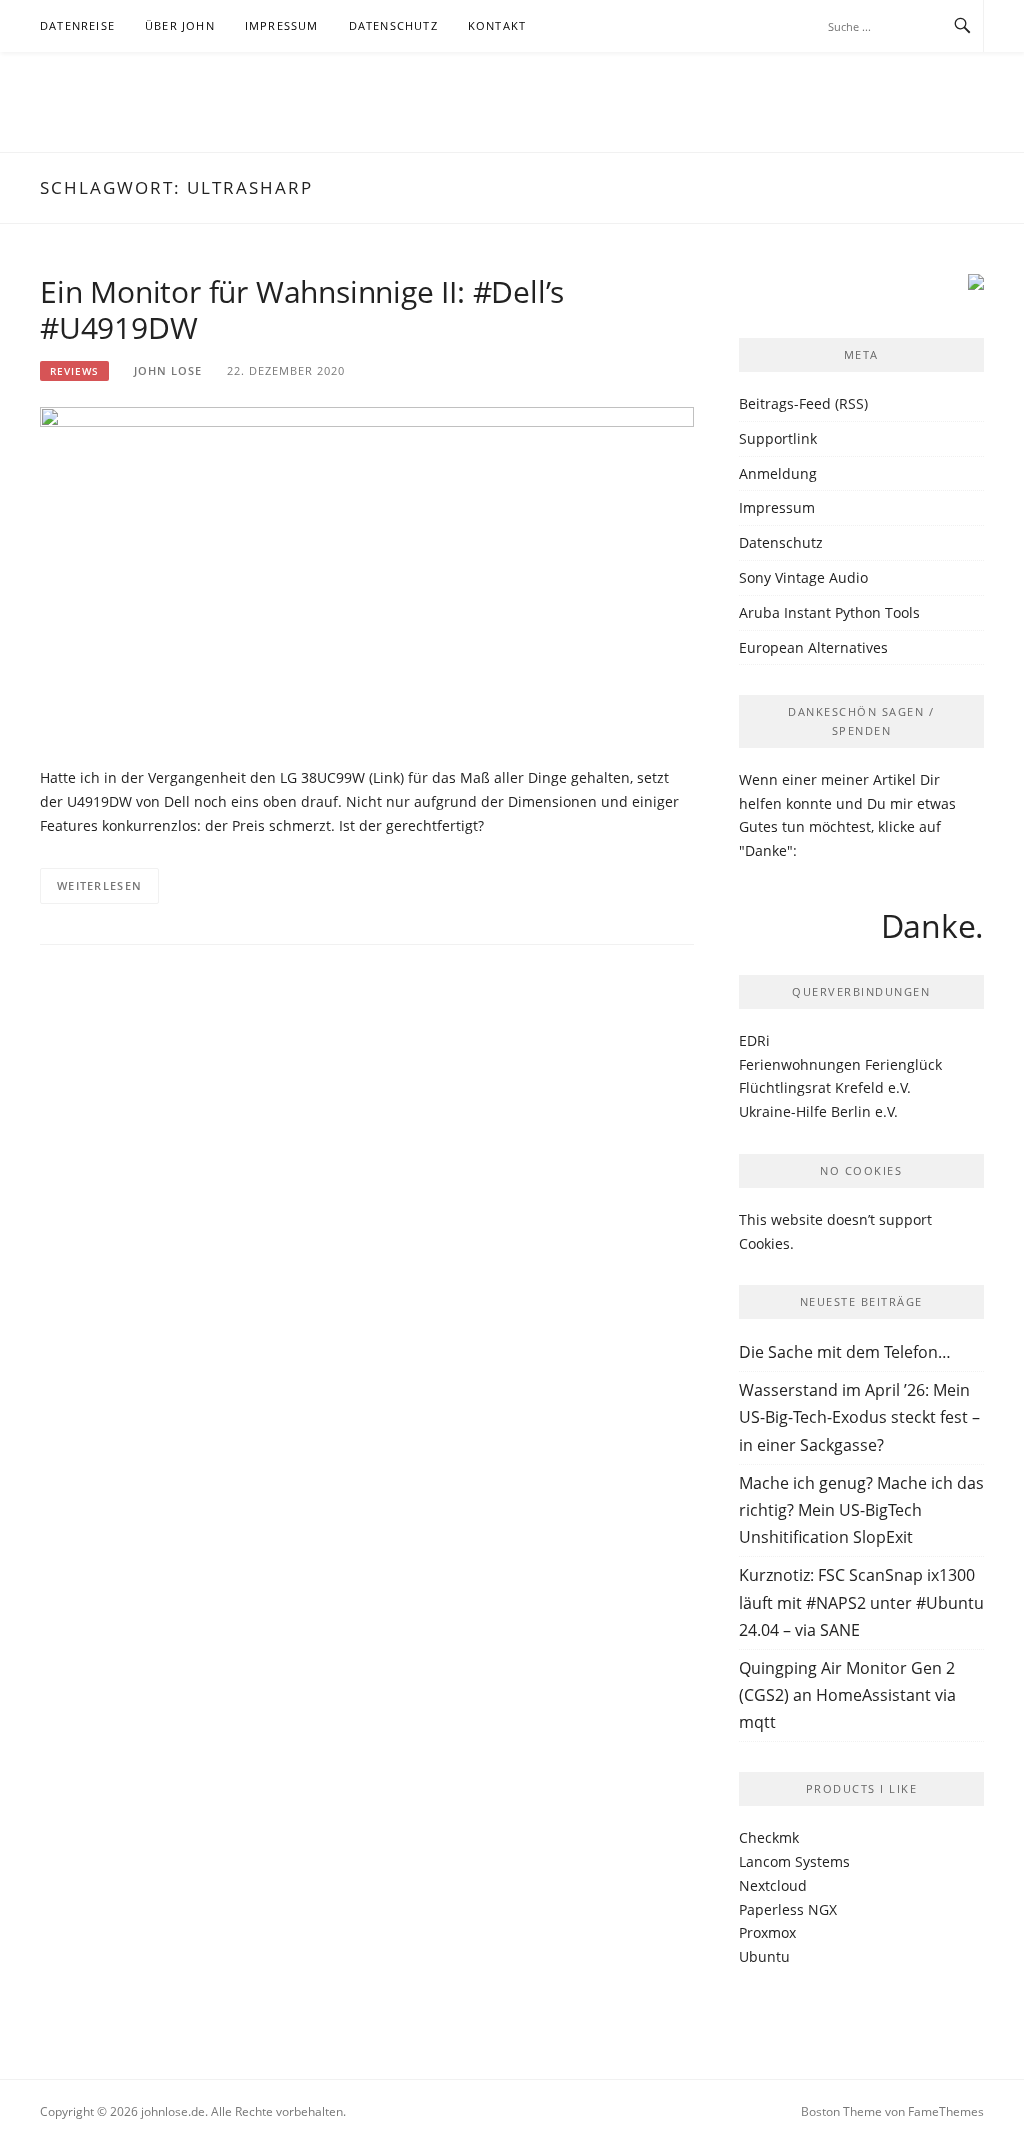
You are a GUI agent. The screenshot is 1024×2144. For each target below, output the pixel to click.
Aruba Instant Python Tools (829, 612)
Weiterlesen (99, 885)
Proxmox (767, 1932)
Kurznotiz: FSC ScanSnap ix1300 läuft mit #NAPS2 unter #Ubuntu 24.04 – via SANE (861, 1602)
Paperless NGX (788, 1909)
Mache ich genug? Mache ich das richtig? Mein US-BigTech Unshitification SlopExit (861, 1510)
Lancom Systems (794, 1861)
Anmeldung (778, 473)
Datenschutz (393, 25)
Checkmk (769, 1837)
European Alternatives (813, 647)
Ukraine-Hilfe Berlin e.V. (818, 1111)
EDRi (754, 1040)
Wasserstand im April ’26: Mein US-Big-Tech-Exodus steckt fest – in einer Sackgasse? (859, 1417)
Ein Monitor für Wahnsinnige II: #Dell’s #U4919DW (302, 309)
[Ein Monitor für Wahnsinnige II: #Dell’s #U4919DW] (367, 575)
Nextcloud (773, 1885)
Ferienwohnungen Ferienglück (840, 1064)
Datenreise (77, 25)
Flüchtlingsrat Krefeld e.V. (825, 1087)
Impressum (282, 25)
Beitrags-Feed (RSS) (803, 403)
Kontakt (497, 25)
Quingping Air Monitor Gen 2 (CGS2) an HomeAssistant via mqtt (847, 1695)
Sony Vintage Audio (803, 577)
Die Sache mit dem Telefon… (845, 1352)
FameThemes (946, 2111)
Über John (180, 25)
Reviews (74, 371)
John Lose (168, 370)
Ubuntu (764, 1956)
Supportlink (778, 438)
